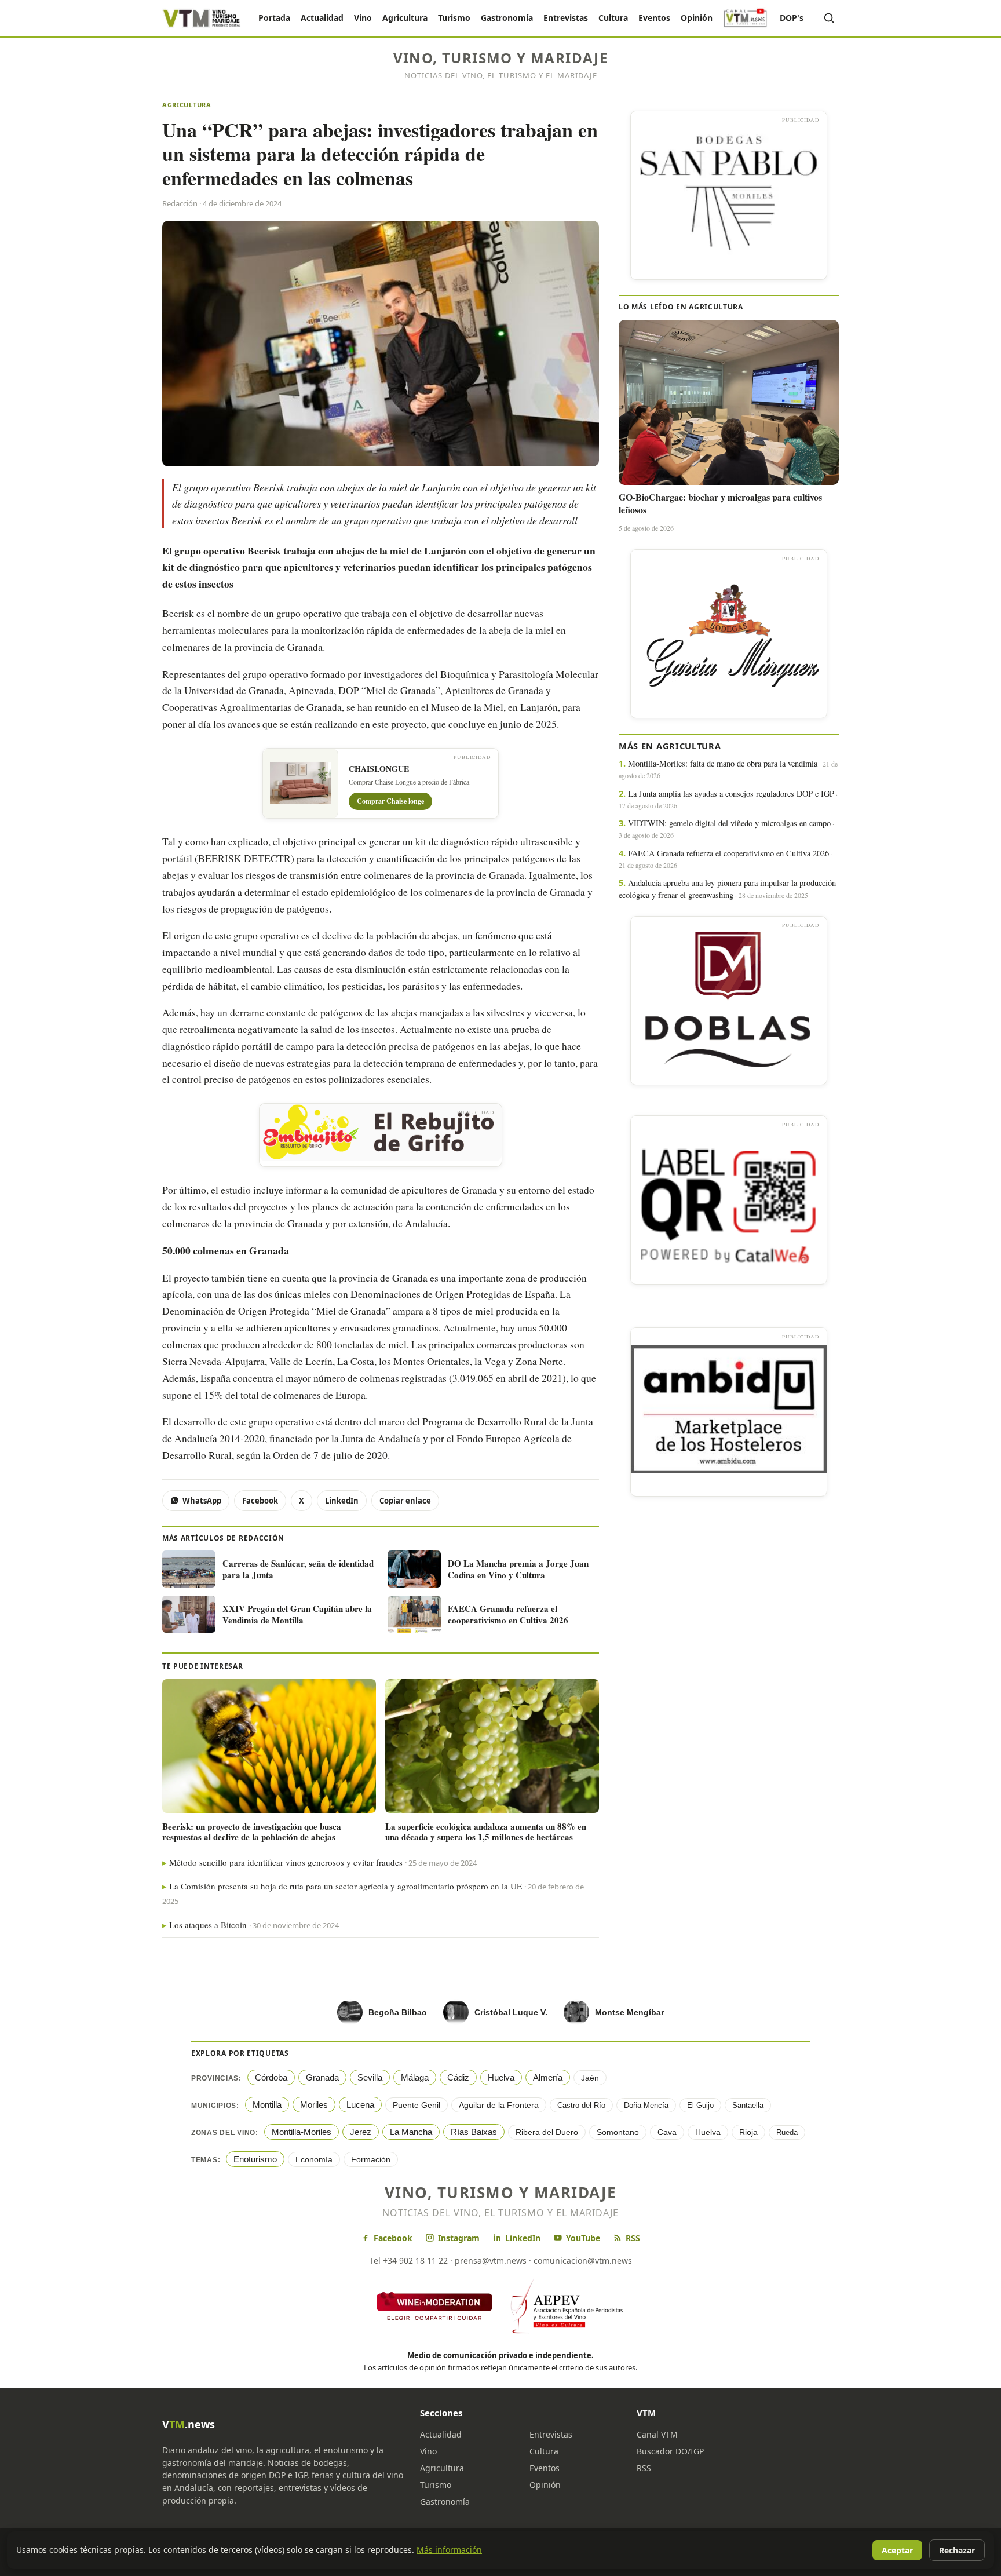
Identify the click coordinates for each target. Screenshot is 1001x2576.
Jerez (361, 2132)
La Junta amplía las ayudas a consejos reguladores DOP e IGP (731, 793)
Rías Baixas (474, 2132)
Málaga (415, 2077)
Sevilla (370, 2077)
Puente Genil (417, 2105)
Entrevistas (566, 18)
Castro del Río (581, 2105)
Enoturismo (255, 2159)
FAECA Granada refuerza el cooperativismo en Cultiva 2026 (728, 853)
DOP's (792, 18)
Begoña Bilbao (398, 2012)
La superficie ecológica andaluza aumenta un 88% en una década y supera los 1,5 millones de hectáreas (486, 1831)
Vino (363, 18)
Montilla (267, 2105)
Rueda (787, 2132)
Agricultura (405, 18)
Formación (371, 2159)
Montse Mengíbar (629, 2012)
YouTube (583, 2238)
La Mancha (411, 2132)
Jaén (590, 2078)
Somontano (618, 2132)
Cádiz (458, 2077)
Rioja (748, 2132)
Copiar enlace (405, 1501)
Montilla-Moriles (302, 2132)
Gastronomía (507, 18)
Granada (322, 2077)
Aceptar (897, 2550)
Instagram (459, 2238)
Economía (314, 2159)
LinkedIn (342, 1501)
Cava (667, 2132)
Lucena (360, 2105)
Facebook (260, 1501)
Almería (548, 2077)
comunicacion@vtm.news (583, 2261)
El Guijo (700, 2105)
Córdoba (271, 2077)
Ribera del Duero (547, 2132)
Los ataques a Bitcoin (208, 1925)
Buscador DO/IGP (670, 2451)
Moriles (314, 2105)
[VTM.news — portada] (202, 18)
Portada (274, 18)
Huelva (501, 2077)
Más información (449, 2550)
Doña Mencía (646, 2105)
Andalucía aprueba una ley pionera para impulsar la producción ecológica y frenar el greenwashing (727, 889)
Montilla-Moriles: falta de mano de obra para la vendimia (723, 763)
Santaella (748, 2105)
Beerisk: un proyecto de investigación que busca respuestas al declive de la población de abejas (252, 1831)
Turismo (454, 18)
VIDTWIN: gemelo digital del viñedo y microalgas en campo (729, 823)
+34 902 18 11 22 (415, 2261)
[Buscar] (829, 18)
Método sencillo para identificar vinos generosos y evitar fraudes (286, 1862)
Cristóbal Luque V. (511, 2012)
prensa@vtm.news (491, 2261)
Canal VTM (657, 2434)
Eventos (654, 18)
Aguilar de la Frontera (499, 2105)
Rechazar (957, 2550)
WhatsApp (202, 1501)
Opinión (697, 18)
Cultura (613, 18)
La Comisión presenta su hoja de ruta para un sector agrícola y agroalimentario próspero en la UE (346, 1886)
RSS (633, 2238)
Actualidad (322, 18)
